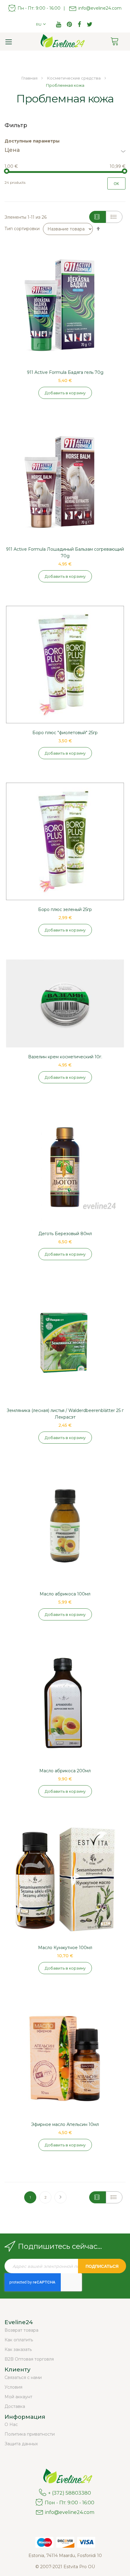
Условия (13, 2387)
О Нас (11, 2424)
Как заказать (18, 2349)
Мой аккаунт (18, 2397)
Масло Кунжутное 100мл (65, 1948)
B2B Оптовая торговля (29, 2359)
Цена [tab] (12, 150)
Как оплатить (19, 2340)
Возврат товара (21, 2330)
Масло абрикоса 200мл (65, 1771)
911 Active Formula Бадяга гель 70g (65, 372)
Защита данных (21, 2444)
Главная (30, 78)
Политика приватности (30, 2434)
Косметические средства (74, 78)
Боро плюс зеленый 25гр (65, 909)
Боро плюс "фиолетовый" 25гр (65, 733)
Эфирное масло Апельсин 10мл (65, 2124)
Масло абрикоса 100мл (65, 1594)
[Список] (114, 217)
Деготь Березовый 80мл (65, 1234)
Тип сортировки (22, 229)
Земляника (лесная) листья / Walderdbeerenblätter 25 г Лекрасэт (65, 1414)
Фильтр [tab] (16, 125)
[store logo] (60, 42)
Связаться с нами (23, 2377)
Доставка (15, 2406)
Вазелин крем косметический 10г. (65, 1057)
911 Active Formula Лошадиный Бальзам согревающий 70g (65, 552)
